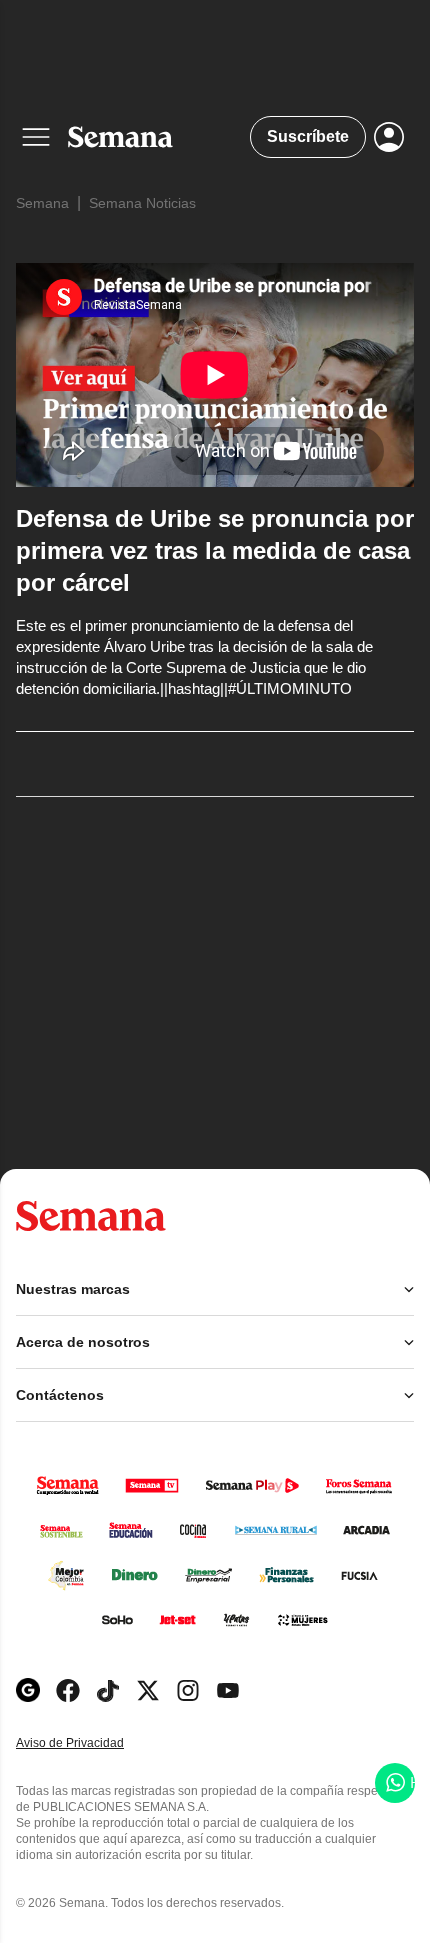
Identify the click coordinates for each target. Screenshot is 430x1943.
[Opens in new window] (68, 1690)
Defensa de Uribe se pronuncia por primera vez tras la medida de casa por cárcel (215, 550)
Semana (42, 203)
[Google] (28, 1690)
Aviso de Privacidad (91, 1743)
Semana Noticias (142, 203)
